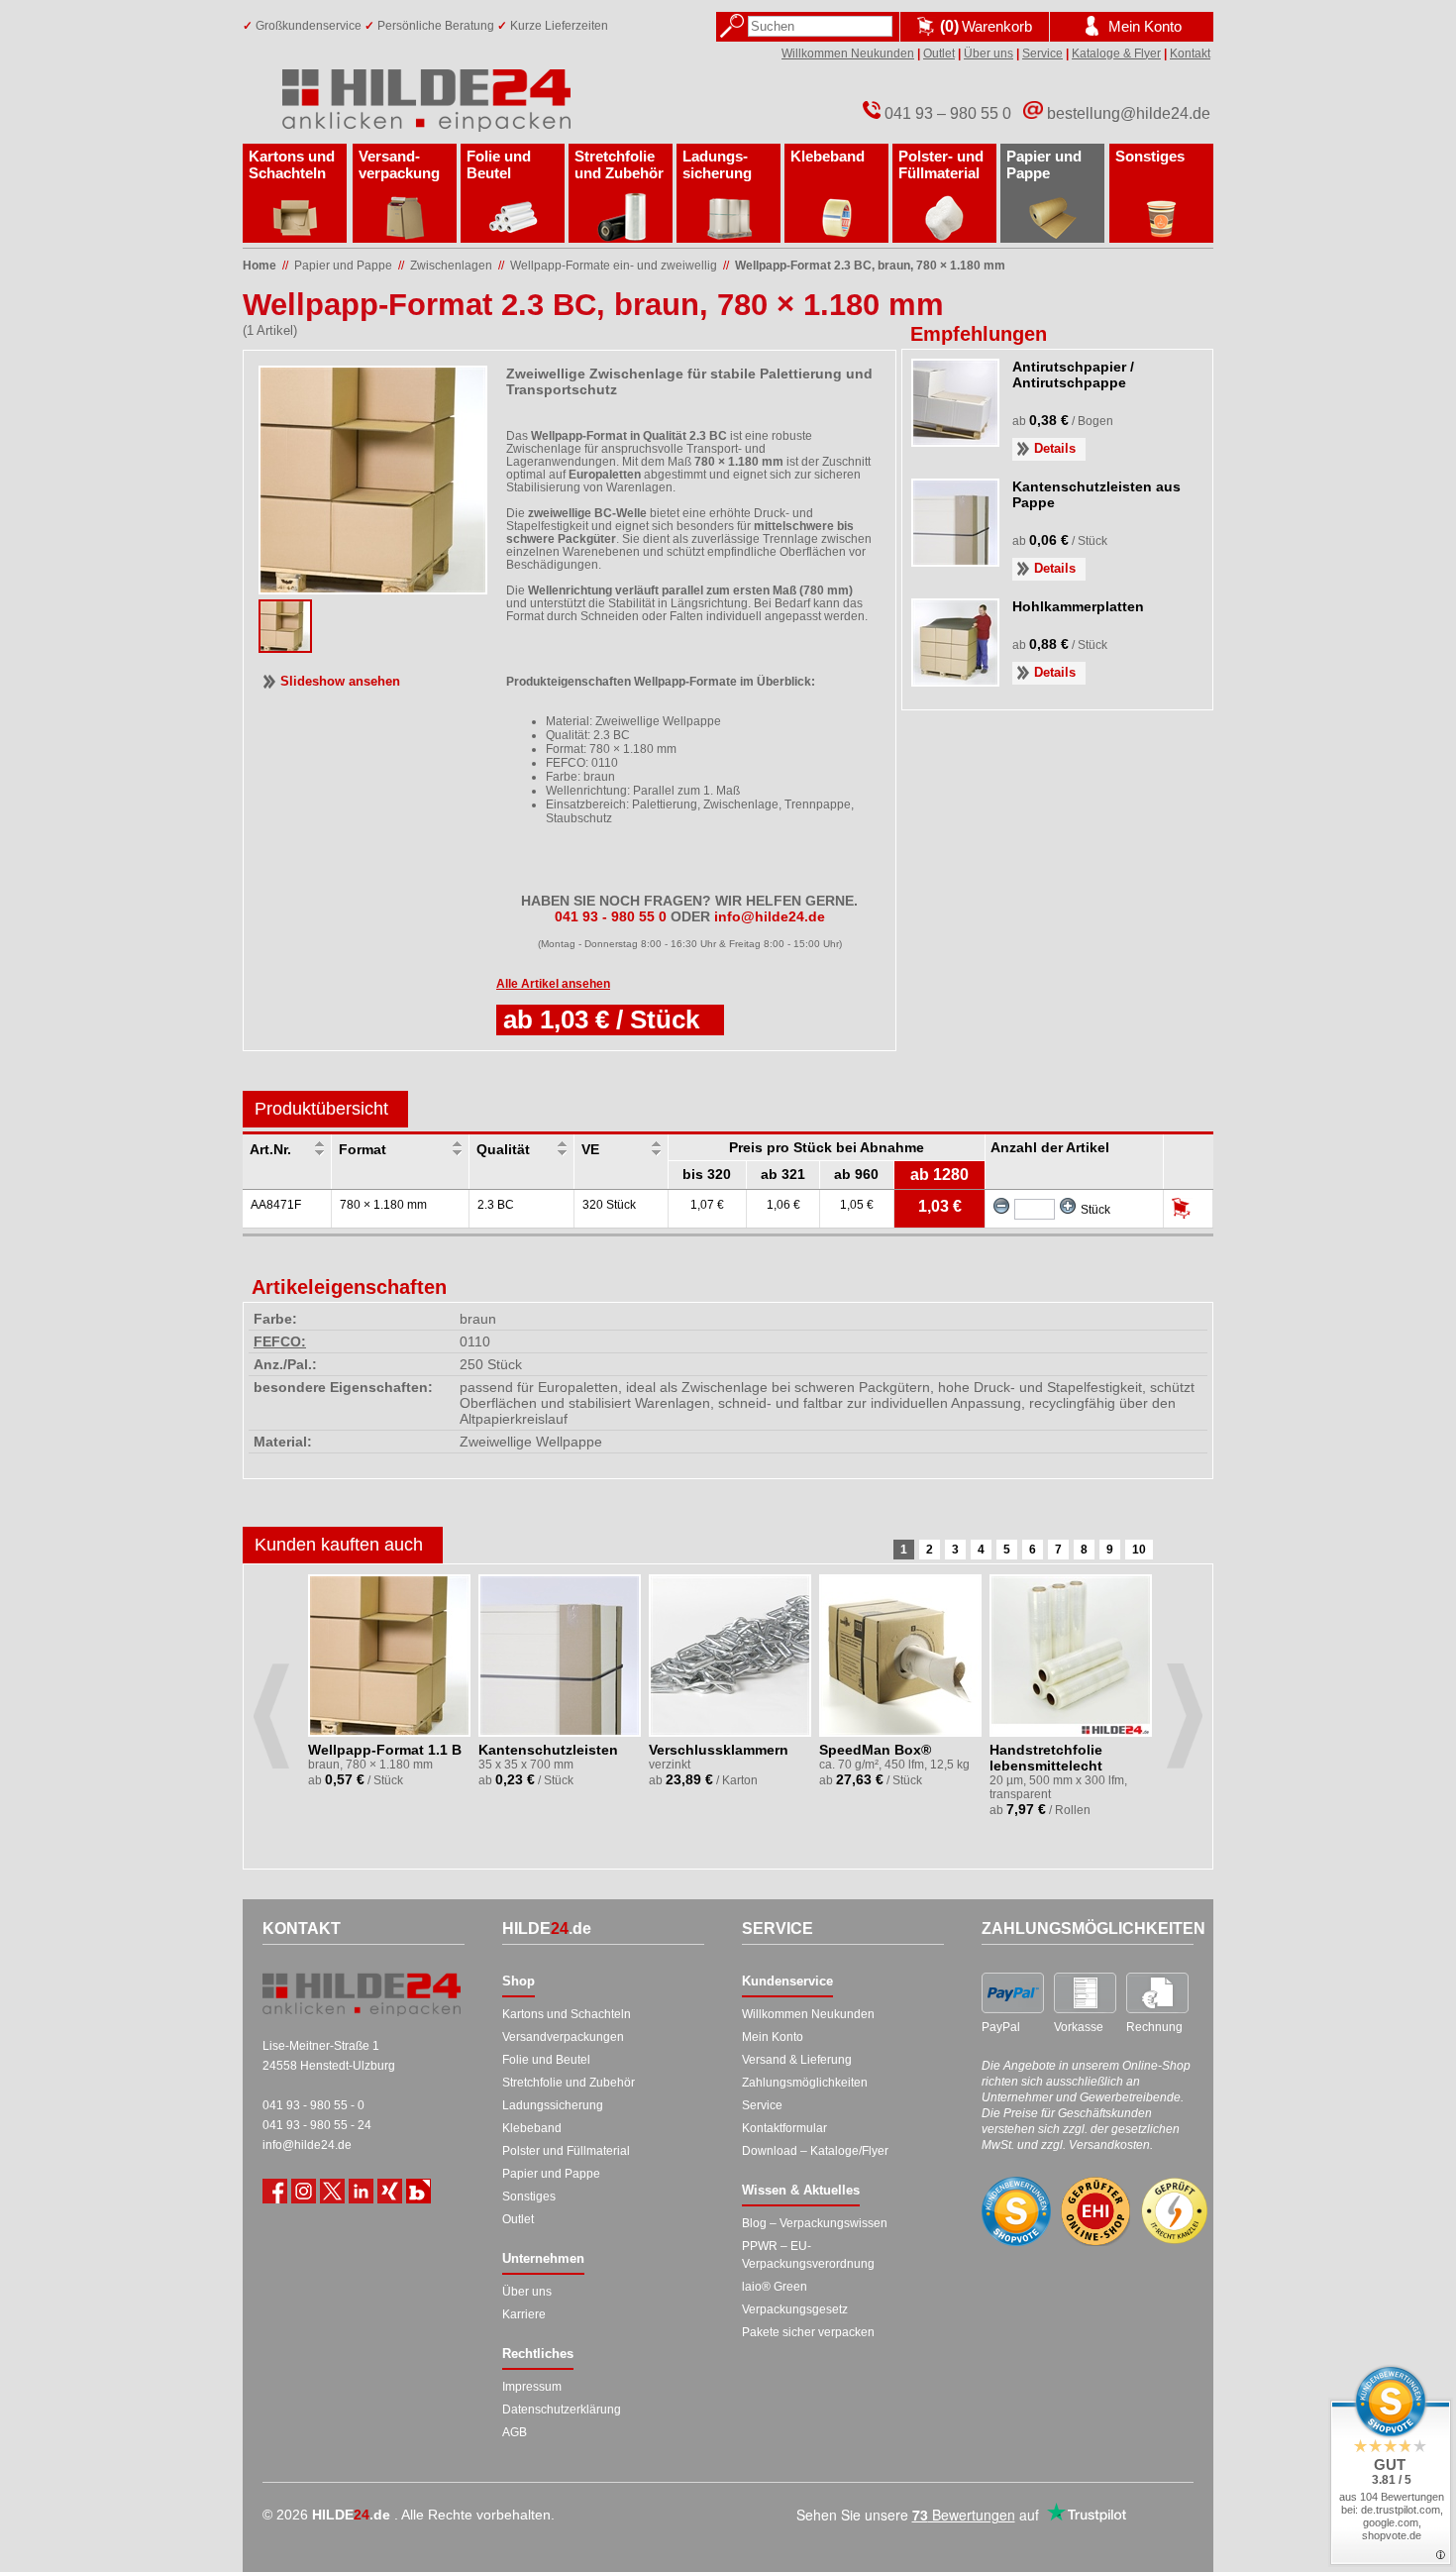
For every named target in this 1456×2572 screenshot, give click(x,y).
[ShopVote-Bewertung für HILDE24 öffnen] (1016, 2211)
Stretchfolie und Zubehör (619, 164)
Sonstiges (1150, 156)
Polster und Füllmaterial (566, 2151)
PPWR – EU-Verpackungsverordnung (808, 2255)
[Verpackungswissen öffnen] (418, 2191)
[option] (391, 1693)
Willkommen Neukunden (848, 54)
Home (260, 266)
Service (1042, 54)
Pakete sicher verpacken (808, 2332)
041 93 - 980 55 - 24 (317, 2125)
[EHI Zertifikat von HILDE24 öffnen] (1095, 2212)
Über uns (988, 54)
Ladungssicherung (553, 2105)
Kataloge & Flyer (1116, 54)
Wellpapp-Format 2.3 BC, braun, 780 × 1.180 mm (870, 266)
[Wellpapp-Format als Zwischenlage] (285, 647)
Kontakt (1190, 54)
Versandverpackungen (563, 2037)
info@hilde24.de (307, 2145)
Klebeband (828, 156)
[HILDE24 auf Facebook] (275, 2191)
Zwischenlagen (451, 266)
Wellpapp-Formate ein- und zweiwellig (614, 266)
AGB (515, 2432)
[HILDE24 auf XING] (390, 2191)
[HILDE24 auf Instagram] (304, 2191)
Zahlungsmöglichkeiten (805, 2083)
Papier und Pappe (1044, 164)
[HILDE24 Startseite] (362, 1994)
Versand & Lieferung (797, 2060)
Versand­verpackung (399, 164)
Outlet (939, 54)
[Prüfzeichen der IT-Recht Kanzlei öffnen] (1175, 2211)
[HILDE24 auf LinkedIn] (361, 2191)
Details (1055, 448)
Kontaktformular (784, 2128)
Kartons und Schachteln (292, 164)
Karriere (524, 2314)
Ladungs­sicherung (717, 164)
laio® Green (775, 2287)
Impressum (532, 2387)
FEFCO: (280, 1341)
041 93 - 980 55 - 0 (313, 2105)
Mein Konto (773, 2037)
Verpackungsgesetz (795, 2309)
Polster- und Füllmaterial (941, 164)
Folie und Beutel (499, 164)
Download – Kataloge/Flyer (815, 2151)
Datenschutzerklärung (562, 2410)
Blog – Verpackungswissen (815, 2223)
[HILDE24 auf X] (332, 2191)
